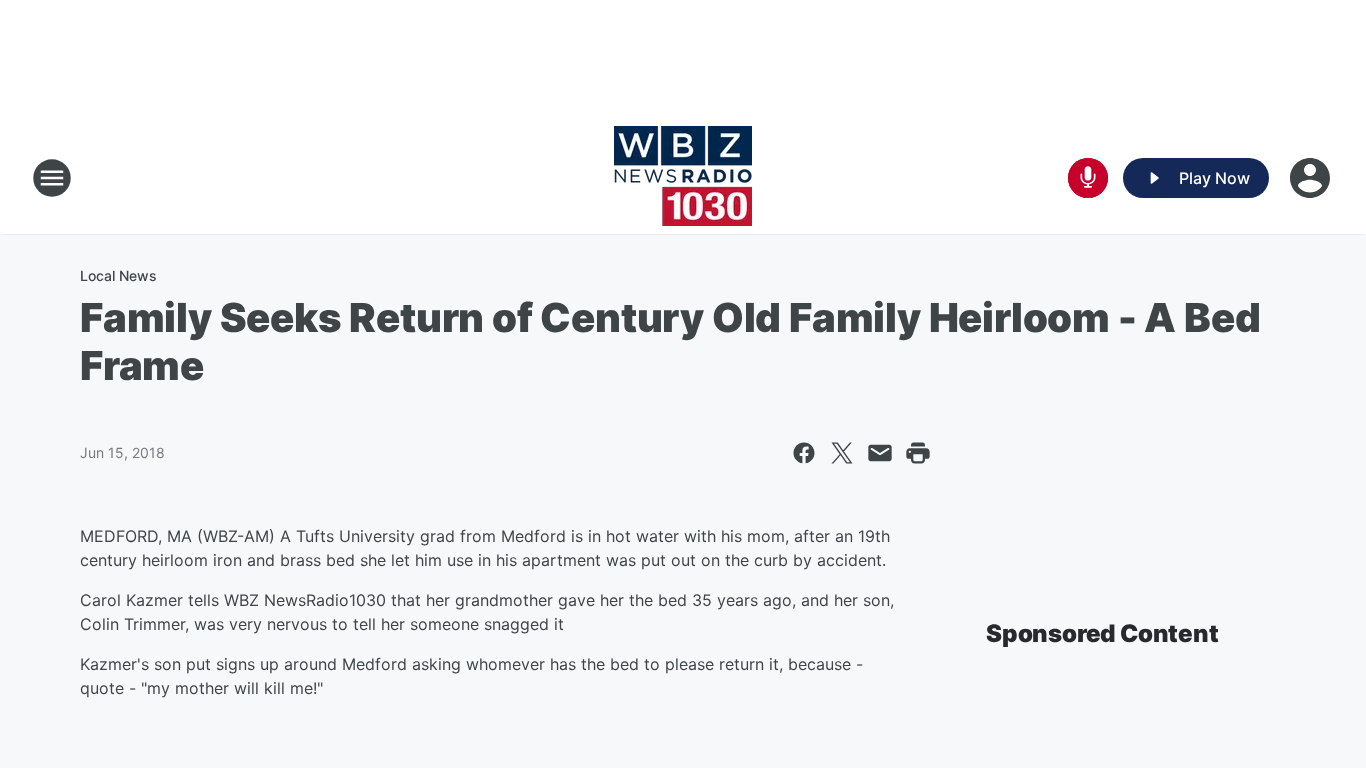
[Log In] (1312, 178)
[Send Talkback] (1088, 178)
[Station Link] (683, 178)
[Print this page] (918, 453)
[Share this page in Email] (880, 453)
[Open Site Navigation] (52, 178)
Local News (118, 275)
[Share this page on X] (842, 453)
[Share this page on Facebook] (804, 453)
